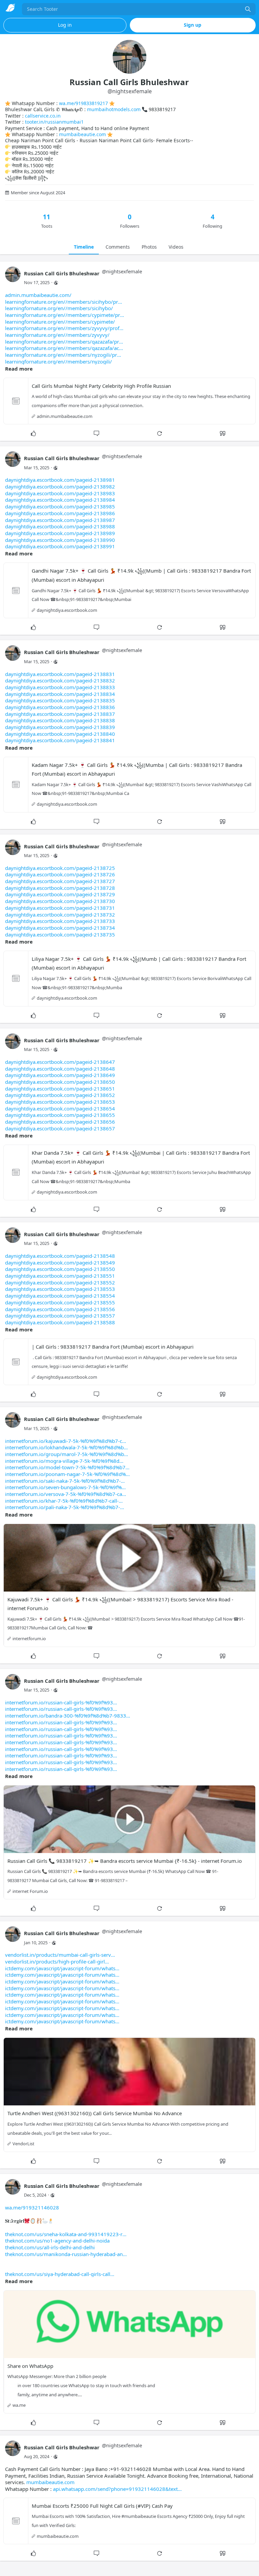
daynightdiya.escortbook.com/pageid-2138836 (60, 707)
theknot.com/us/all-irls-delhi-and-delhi (50, 2247)
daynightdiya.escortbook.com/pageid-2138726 (60, 874)
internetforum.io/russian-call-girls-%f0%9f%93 (59, 1702)
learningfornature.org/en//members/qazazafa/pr (62, 342)
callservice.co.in (43, 116)
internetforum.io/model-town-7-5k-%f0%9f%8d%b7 (65, 1467)
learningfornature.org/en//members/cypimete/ (60, 322)
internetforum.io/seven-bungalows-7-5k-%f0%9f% (63, 1487)
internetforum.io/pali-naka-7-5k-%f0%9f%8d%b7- (63, 1507)
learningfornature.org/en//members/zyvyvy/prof (62, 328)
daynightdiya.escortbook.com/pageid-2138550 (60, 1269)
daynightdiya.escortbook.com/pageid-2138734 (60, 928)
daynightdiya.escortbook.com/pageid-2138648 (60, 1069)
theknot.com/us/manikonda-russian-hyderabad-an (64, 2254)
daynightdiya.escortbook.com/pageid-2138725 (60, 868)
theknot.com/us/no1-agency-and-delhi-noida (57, 2241)
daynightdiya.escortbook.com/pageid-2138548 (60, 1256)
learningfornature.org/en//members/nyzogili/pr (61, 355)
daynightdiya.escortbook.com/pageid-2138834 (60, 694)
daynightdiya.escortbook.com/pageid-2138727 (60, 881)
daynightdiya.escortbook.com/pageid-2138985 (60, 506)
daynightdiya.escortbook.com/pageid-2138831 (60, 674)
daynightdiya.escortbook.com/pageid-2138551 (60, 1276)
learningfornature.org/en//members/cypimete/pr (63, 315)
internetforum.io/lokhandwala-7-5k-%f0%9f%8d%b (64, 1447)
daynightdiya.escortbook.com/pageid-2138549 (60, 1262)
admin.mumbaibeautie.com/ (38, 295)
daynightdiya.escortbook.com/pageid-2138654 (60, 1108)
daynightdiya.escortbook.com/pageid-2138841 (60, 740)
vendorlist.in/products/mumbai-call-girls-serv (58, 1955)
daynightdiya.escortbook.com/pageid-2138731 (60, 908)
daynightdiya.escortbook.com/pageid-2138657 (60, 1128)
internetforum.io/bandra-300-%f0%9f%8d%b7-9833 (66, 1716)
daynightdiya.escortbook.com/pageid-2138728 (60, 888)
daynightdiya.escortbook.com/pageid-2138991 (60, 546)
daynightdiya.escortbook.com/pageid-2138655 (60, 1115)
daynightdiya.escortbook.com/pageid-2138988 (60, 526)
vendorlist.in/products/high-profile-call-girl (55, 1961)
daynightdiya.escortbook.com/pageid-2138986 (60, 513)
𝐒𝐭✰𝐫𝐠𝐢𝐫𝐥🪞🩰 (65, 2241)
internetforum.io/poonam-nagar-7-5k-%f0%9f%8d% (65, 1474)
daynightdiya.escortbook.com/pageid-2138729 (60, 894)
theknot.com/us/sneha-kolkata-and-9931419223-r (64, 2234)
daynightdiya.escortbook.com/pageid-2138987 (60, 520)
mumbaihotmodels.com (114, 109)
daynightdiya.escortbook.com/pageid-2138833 (60, 687)
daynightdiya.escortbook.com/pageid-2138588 (60, 1322)
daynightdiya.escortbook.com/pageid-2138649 (60, 1075)
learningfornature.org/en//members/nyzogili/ (59, 361)
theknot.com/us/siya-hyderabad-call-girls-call (58, 2274)
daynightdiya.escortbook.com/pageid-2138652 (60, 1095)
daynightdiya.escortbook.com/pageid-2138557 (60, 1316)
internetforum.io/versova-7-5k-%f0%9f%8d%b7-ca (64, 1494)
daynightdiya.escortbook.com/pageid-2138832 (60, 680)
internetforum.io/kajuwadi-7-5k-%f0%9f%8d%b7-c (64, 1441)
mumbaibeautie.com (82, 134)
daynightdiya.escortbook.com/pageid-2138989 (60, 533)
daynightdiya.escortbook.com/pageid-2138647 (60, 1062)
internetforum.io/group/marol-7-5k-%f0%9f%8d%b (65, 1454)
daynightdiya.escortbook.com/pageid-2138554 (60, 1296)
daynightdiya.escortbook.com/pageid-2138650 (60, 1082)
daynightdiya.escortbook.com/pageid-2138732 (60, 915)
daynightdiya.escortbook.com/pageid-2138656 (60, 1122)
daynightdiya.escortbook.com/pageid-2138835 (60, 700)
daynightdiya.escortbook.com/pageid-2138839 (60, 727)
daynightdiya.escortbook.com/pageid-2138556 (60, 1309)
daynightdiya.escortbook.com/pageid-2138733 (60, 921)
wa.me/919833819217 (83, 103)
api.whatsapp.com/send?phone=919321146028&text (115, 2489)
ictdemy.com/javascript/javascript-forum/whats (60, 1968)
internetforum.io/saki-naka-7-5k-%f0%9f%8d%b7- (63, 1481)
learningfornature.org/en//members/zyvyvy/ (57, 335)
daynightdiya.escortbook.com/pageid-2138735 (60, 934)
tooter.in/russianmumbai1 (54, 122)
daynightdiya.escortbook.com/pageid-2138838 (60, 720)
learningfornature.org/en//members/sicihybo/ (59, 308)
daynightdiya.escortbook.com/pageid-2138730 (60, 901)
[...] (248, 9)
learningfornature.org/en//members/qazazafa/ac (62, 348)
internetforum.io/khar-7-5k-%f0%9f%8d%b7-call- (62, 1501)
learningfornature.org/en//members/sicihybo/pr (62, 302)
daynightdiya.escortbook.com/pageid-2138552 (60, 1282)
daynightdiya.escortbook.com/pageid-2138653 (60, 1102)
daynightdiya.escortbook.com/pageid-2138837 (60, 714)
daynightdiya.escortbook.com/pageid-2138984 (60, 500)
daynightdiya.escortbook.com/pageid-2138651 (60, 1089)
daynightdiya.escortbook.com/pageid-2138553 (60, 1289)
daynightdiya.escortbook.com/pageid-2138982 (60, 486)
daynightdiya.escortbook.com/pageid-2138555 (60, 1302)
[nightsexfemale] (13, 278)
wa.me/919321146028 (32, 2207)
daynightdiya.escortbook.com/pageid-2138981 (60, 480)
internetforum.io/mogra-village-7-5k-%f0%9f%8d (62, 1461)
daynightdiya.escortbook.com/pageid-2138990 (60, 540)
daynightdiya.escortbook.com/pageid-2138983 (60, 493)
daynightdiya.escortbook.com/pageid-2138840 (60, 734)
